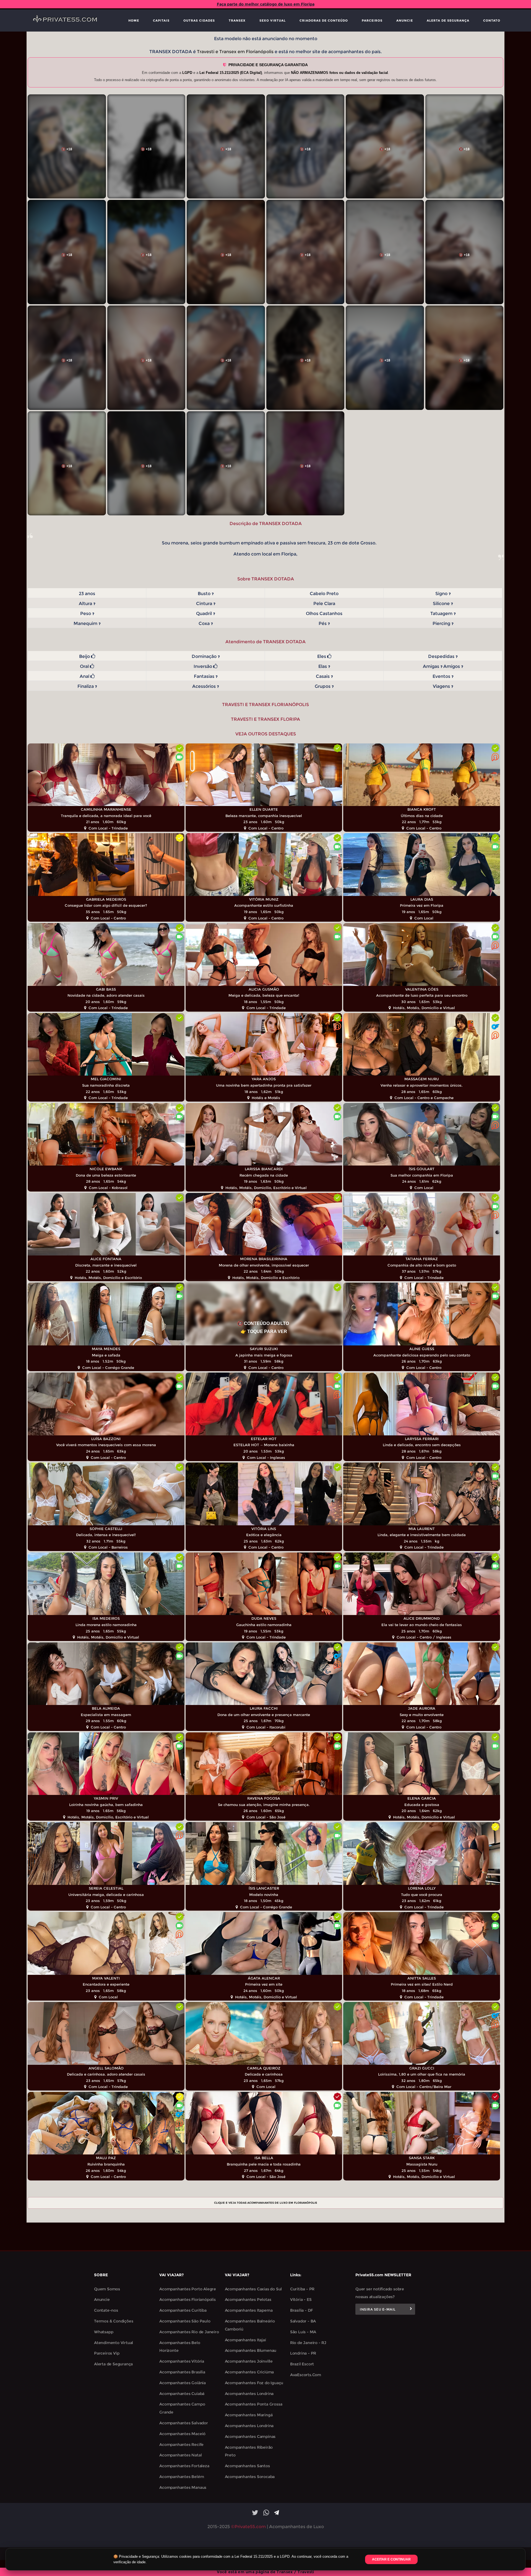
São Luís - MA (303, 2332)
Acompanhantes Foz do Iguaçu (254, 2383)
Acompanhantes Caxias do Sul (253, 2289)
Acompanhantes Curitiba (183, 2310)
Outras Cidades (199, 20)
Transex (237, 20)
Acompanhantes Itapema (249, 2310)
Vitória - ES (301, 2299)
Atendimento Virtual (114, 2343)
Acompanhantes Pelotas (248, 2299)
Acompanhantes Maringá (249, 2415)
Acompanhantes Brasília (182, 2372)
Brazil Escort (302, 2364)
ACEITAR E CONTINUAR (391, 2559)
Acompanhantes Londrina (249, 2394)
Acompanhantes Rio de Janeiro (189, 2332)
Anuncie (405, 20)
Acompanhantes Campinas (250, 2437)
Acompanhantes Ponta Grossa (254, 2404)
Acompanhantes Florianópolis (188, 2299)
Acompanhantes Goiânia (183, 2383)
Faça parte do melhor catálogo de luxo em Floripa (266, 4)
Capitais (161, 20)
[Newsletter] (411, 2309)
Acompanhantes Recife (181, 2445)
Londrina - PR (303, 2353)
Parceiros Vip (107, 2353)
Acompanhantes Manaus (183, 2487)
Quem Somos (107, 2289)
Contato (492, 20)
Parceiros (372, 20)
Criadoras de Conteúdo (324, 20)
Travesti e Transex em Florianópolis (235, 52)
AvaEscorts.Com (306, 2375)
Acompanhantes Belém (182, 2477)
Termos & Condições (114, 2321)
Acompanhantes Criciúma (249, 2372)
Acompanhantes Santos (247, 2466)
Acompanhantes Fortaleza (184, 2466)
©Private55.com (248, 2527)
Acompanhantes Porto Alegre (188, 2289)
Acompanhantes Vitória (182, 2361)
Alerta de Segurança (448, 20)
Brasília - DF (301, 2310)
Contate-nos (106, 2310)
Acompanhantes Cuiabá (182, 2394)
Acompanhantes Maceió (182, 2434)
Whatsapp (104, 2332)
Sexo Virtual (273, 20)
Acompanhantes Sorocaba (250, 2477)
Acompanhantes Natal (180, 2455)
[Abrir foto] (67, 147)
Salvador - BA (303, 2321)
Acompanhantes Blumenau (251, 2350)
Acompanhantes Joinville (249, 2361)
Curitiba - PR (302, 2289)
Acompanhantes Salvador (184, 2423)
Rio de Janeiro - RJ (308, 2343)
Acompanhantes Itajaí (245, 2340)
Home (134, 20)
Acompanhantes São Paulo (185, 2321)
